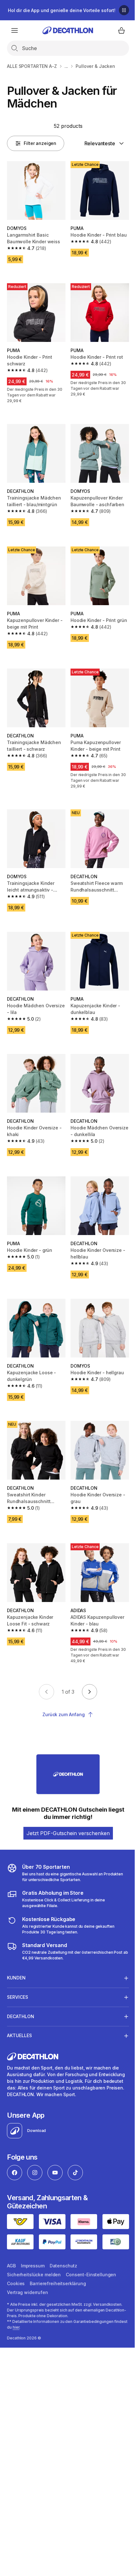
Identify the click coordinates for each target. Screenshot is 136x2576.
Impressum (33, 2243)
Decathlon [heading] (21, 1988)
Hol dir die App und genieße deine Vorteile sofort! (62, 10)
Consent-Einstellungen (91, 2251)
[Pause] (124, 10)
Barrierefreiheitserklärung (58, 2260)
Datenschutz (63, 2243)
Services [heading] (18, 1968)
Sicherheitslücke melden (34, 2251)
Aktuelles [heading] (19, 2007)
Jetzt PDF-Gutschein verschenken (68, 1833)
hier (30, 2304)
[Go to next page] (90, 1692)
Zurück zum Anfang (64, 1714)
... (66, 66)
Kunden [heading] (16, 1949)
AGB (11, 2243)
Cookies (16, 2260)
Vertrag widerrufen (27, 2269)
